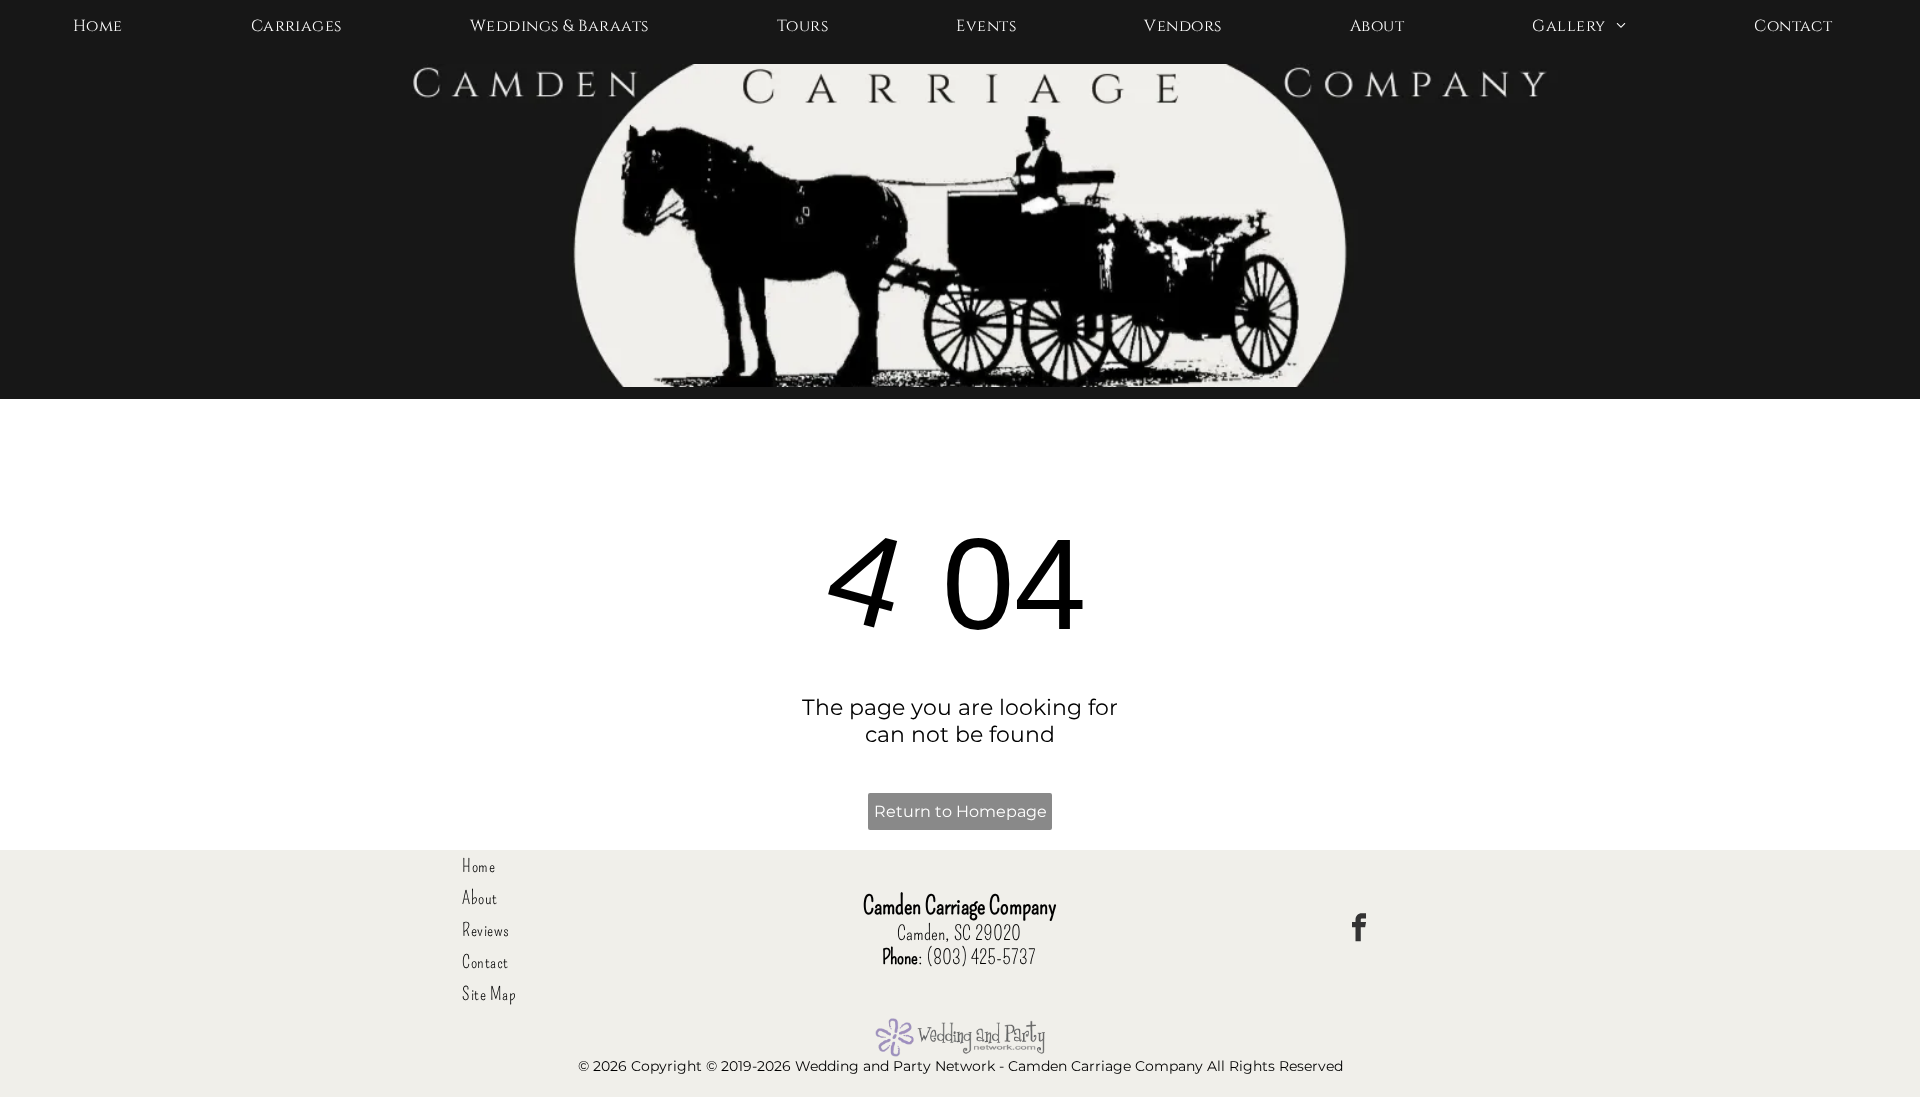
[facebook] (1359, 930)
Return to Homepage (960, 811)
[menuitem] (105, 26)
